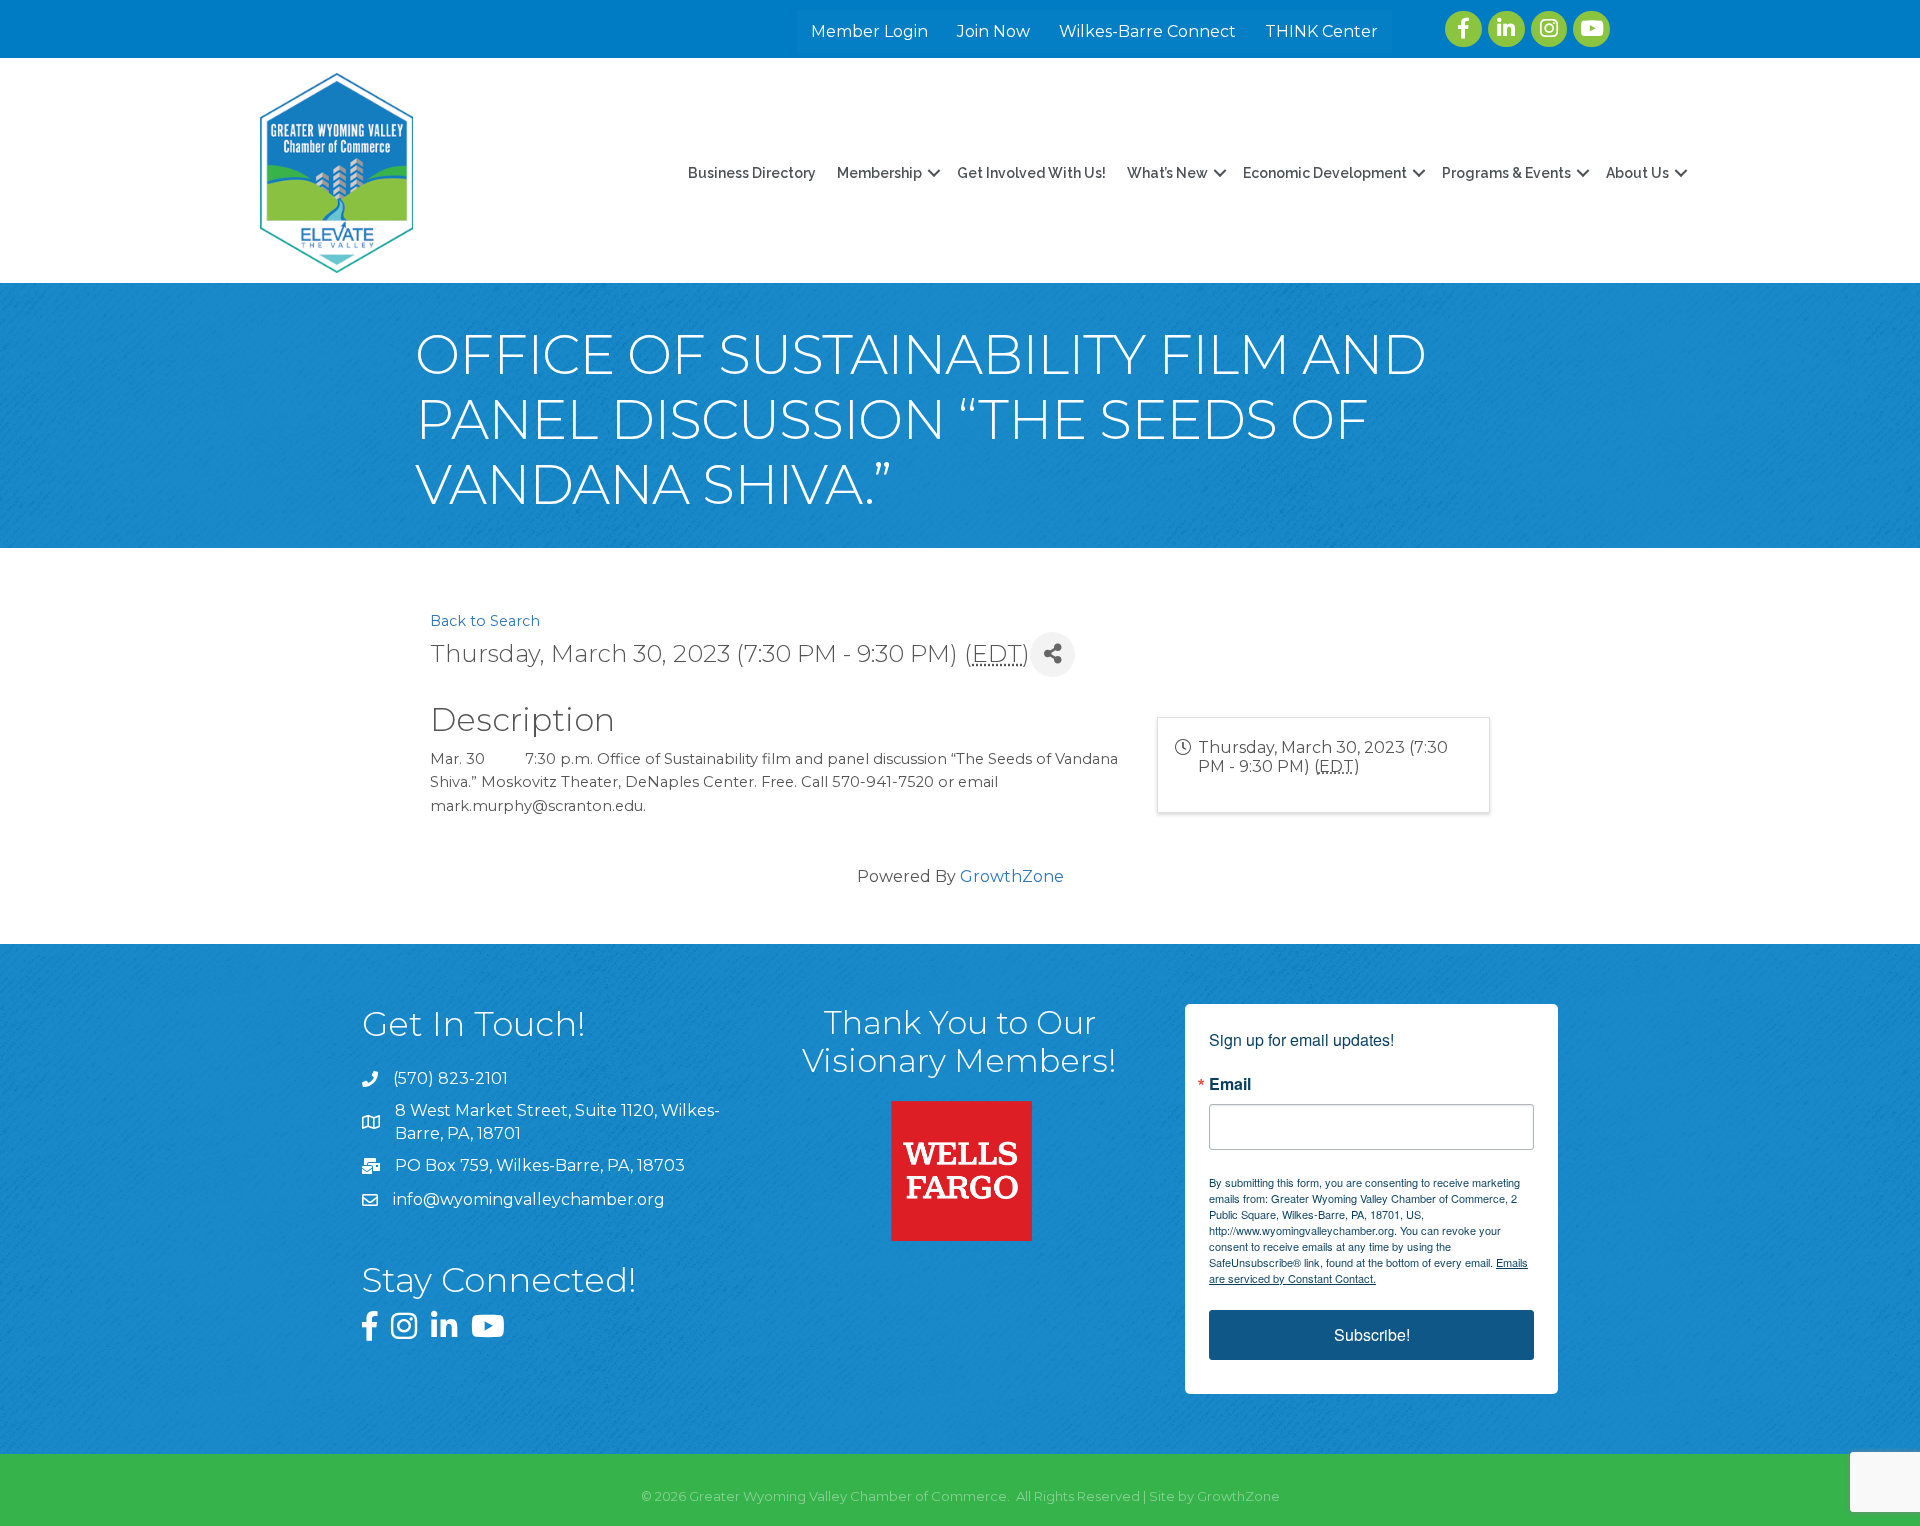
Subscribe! (1372, 1334)
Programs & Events (1506, 173)
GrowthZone (1012, 876)
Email (1230, 1084)
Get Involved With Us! (1031, 173)
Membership (879, 173)
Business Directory (752, 173)
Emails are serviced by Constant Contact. (1368, 1270)
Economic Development (1325, 173)
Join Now (993, 31)
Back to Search (485, 621)
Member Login (869, 31)
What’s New (1167, 173)
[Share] (1052, 654)
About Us (1637, 173)
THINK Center (1321, 31)
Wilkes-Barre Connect (1147, 31)
